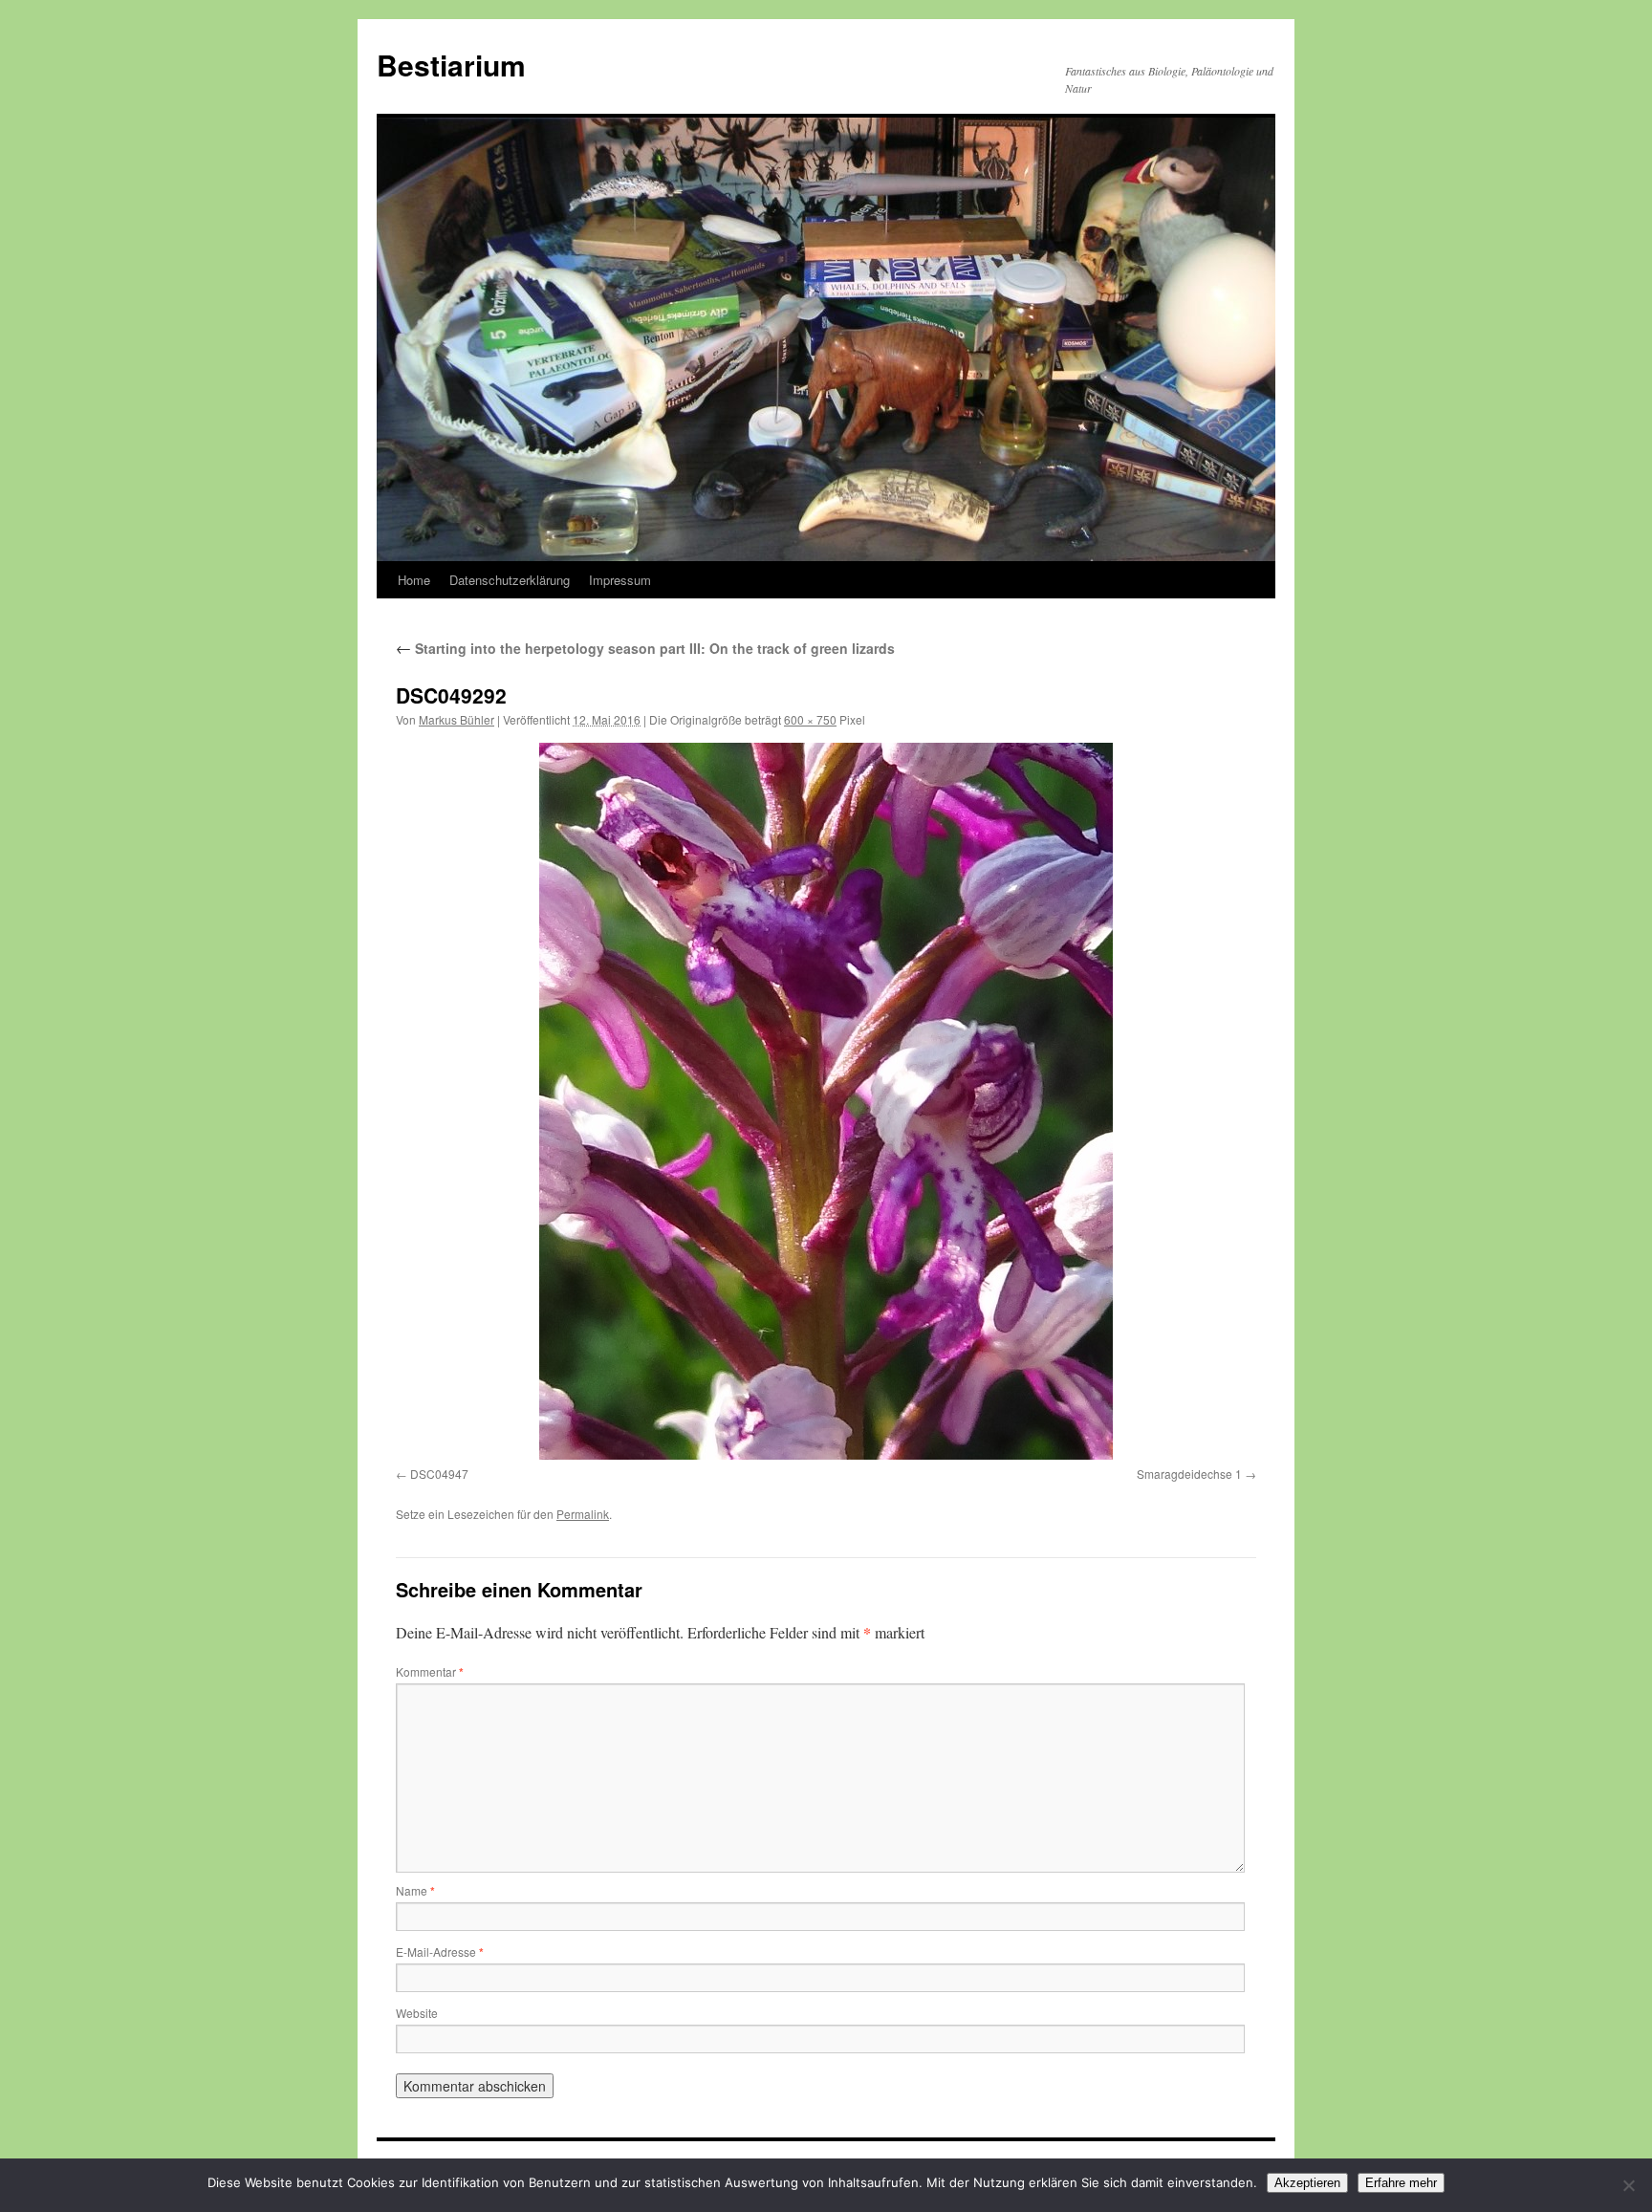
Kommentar (430, 1671)
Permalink (583, 1514)
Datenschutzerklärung (510, 580)
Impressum (620, 580)
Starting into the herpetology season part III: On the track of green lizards (645, 648)
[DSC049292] (826, 1101)
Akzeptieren (1307, 2183)
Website (417, 2013)
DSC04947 (439, 1474)
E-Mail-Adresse (440, 1952)
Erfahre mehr (1401, 2183)
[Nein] (1628, 2185)
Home (414, 580)
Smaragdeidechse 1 (1189, 1474)
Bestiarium (451, 65)
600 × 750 (810, 719)
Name (415, 1890)
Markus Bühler (456, 719)
